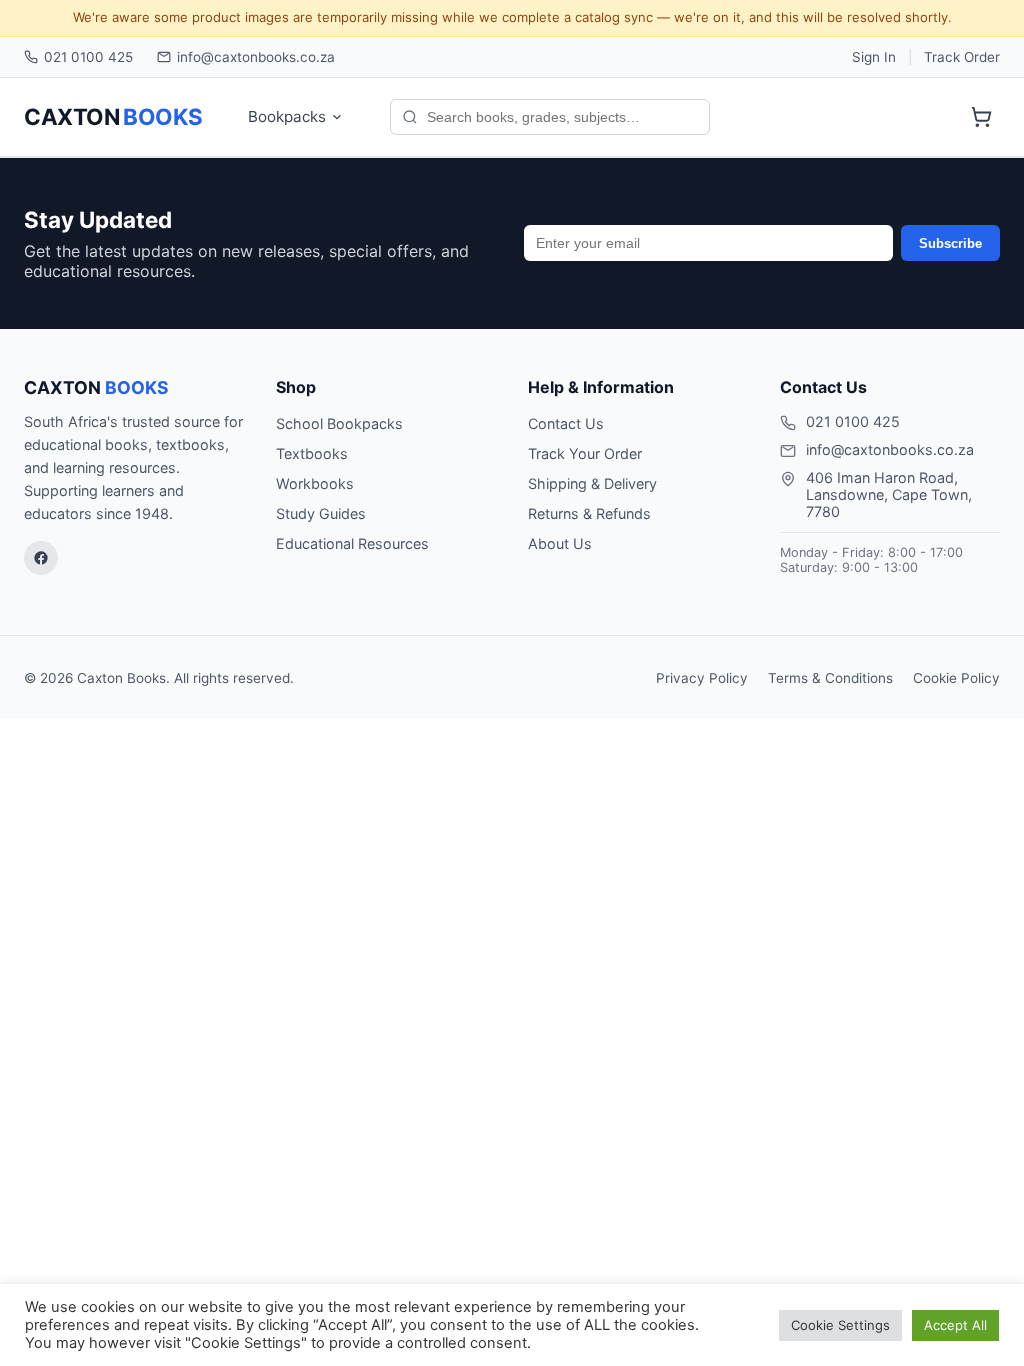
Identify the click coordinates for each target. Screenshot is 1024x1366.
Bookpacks (287, 116)
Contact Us (566, 423)
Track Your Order (585, 453)
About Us (560, 543)
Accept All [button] (955, 1325)
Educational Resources (352, 543)
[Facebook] (41, 558)
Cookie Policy (956, 678)
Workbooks (315, 483)
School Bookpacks (339, 423)
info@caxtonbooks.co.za (256, 57)
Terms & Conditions (830, 678)
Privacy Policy (702, 678)
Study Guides (321, 513)
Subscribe (950, 243)
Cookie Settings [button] (840, 1325)
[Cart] (981, 117)
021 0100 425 (88, 57)
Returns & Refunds (589, 513)
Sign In (874, 57)
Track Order (962, 57)
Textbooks (312, 453)
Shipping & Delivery (592, 483)
